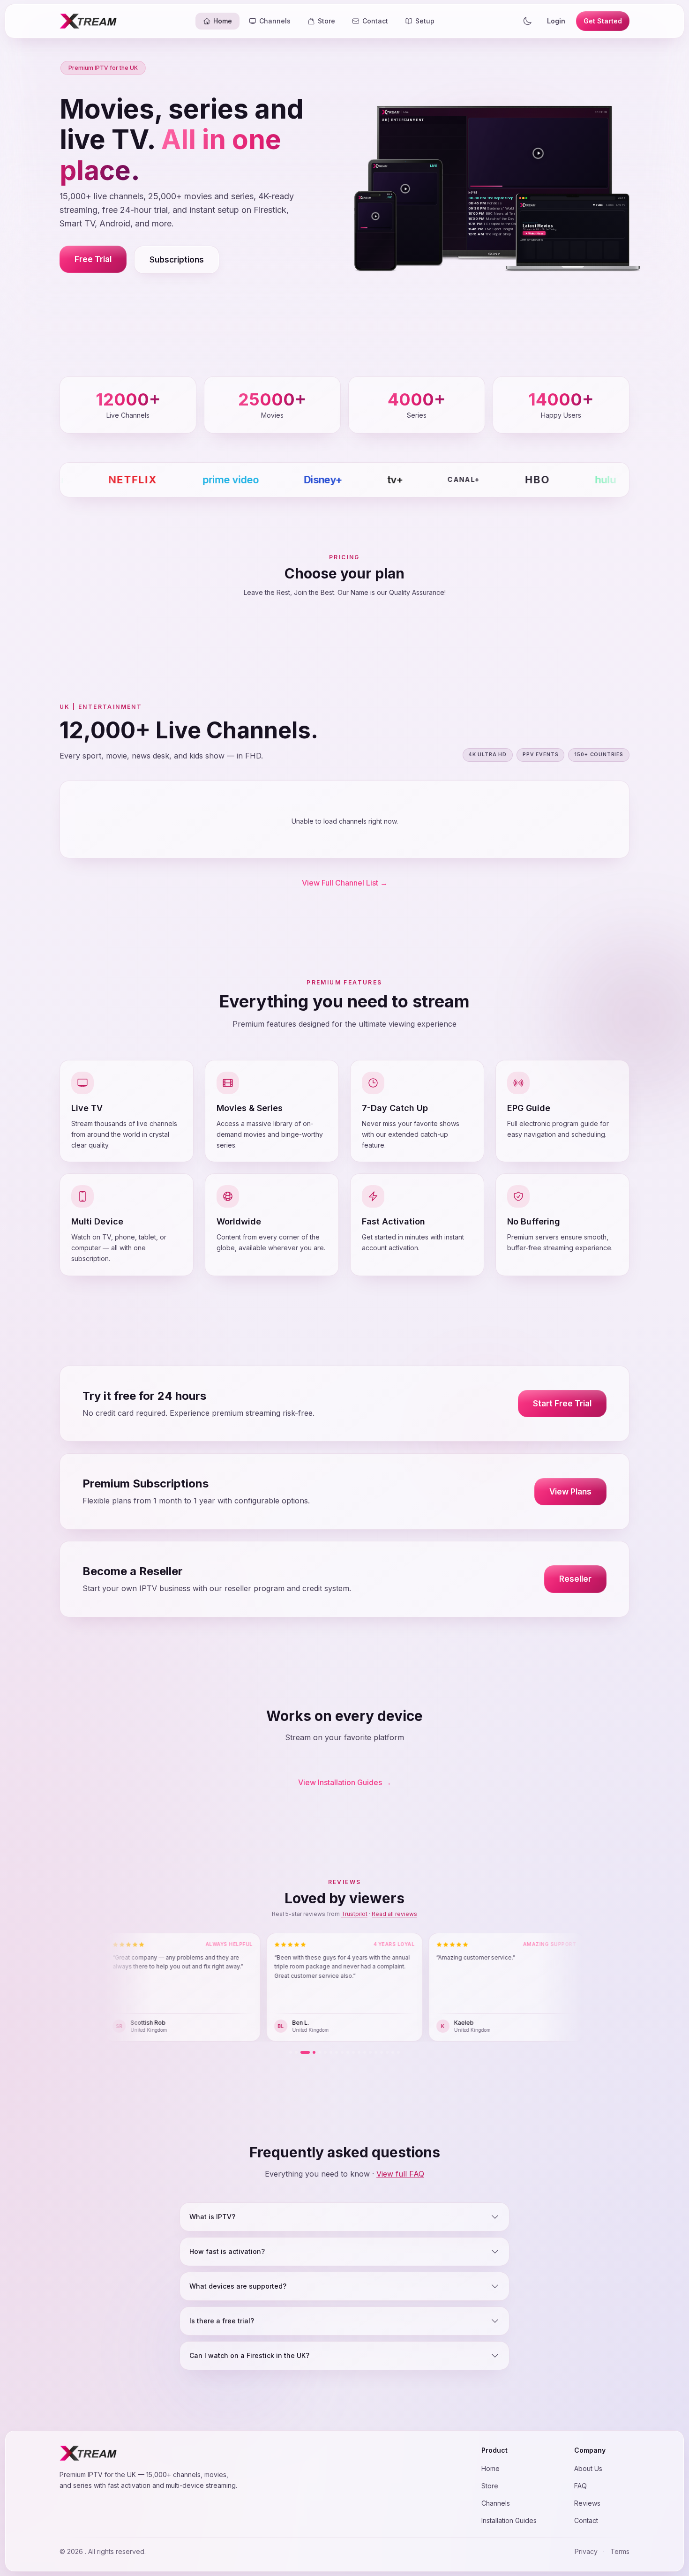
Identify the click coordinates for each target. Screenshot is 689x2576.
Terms (620, 2551)
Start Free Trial (562, 1404)
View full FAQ (400, 2174)
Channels (496, 2503)
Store (490, 2486)
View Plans (570, 1491)
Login (556, 21)
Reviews (587, 2503)
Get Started (603, 21)
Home (491, 2468)
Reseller (575, 1579)
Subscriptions (177, 260)
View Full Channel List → (345, 883)
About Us (588, 2468)
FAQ (580, 2486)
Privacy (586, 2551)
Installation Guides (509, 2520)
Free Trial (93, 259)
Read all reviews (394, 1914)
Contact (586, 2520)
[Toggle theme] (527, 21)
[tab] (291, 2052)
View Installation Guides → (345, 1782)
